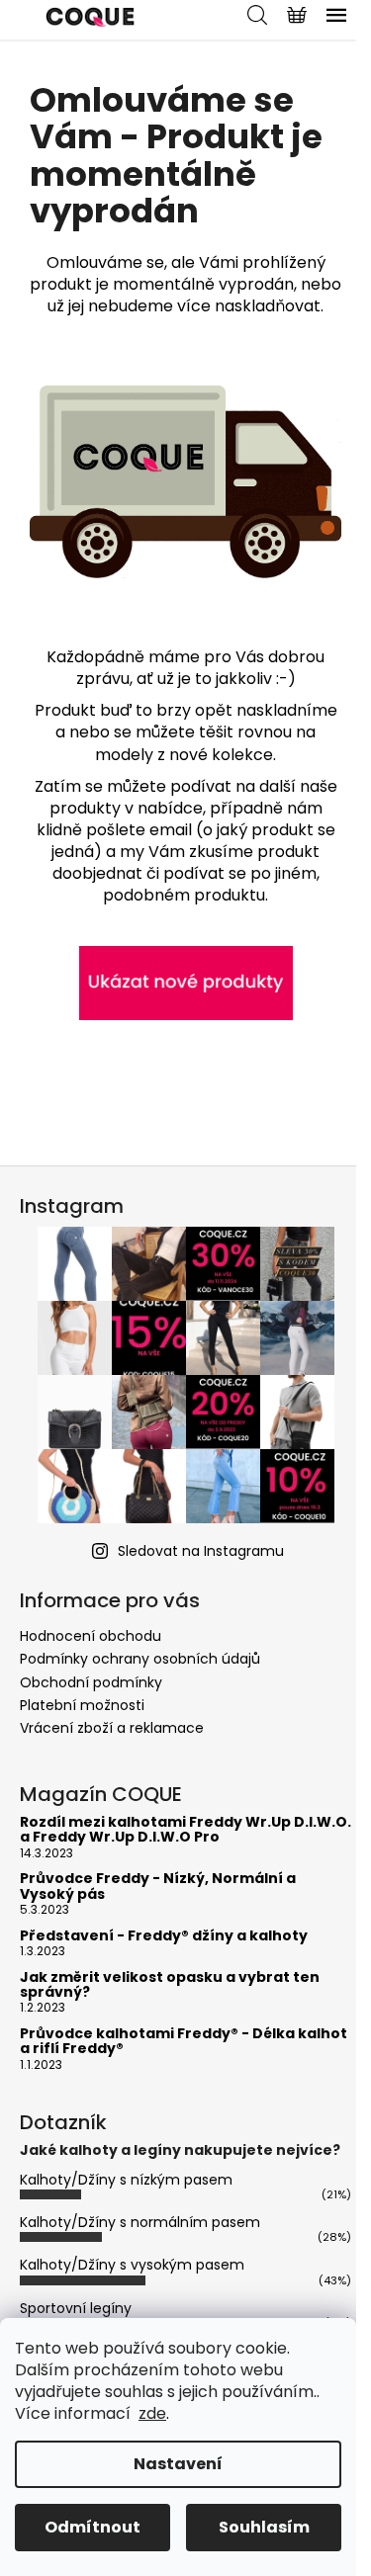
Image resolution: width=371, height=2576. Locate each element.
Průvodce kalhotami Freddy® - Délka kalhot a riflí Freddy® (184, 2042)
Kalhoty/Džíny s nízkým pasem (126, 2180)
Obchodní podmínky (91, 1682)
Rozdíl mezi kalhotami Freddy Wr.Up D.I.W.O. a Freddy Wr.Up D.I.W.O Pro (185, 1830)
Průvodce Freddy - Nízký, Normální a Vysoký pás (158, 1887)
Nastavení (178, 2464)
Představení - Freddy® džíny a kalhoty (164, 1936)
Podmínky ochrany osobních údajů (140, 1659)
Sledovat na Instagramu (201, 1551)
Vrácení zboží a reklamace (112, 1728)
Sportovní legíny (76, 2308)
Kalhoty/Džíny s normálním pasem (140, 2222)
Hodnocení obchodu (91, 1636)
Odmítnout (93, 2527)
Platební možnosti (82, 1705)
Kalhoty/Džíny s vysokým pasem (132, 2265)
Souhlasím (264, 2527)
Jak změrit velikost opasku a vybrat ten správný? (170, 1985)
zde (152, 2413)
